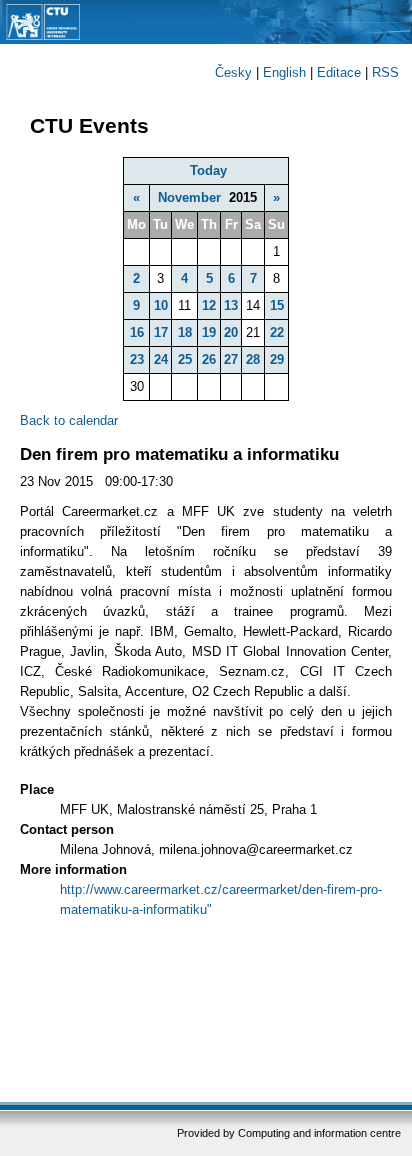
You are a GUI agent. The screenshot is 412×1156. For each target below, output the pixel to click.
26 (209, 359)
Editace (339, 72)
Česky (233, 72)
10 (161, 305)
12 (209, 305)
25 (185, 359)
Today (208, 170)
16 (137, 332)
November (189, 197)
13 (231, 305)
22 (277, 332)
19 (209, 332)
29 (277, 359)
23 (137, 359)
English (284, 72)
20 (231, 332)
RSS (385, 72)
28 (253, 359)
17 (161, 332)
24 (161, 359)
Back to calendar (69, 420)
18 (185, 332)
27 (231, 359)
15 (277, 305)
